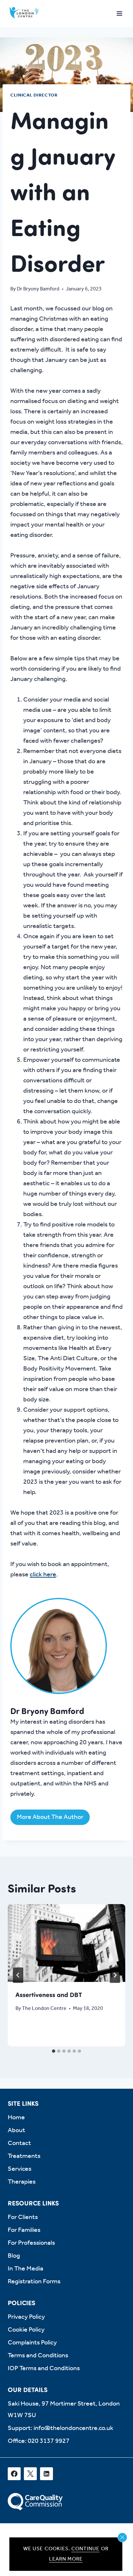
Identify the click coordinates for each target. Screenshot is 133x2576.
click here (43, 1575)
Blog (14, 2256)
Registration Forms (34, 2282)
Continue (85, 2549)
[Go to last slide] (18, 1975)
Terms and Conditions (38, 2356)
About (16, 2131)
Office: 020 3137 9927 (39, 2441)
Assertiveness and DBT (49, 1994)
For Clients (23, 2217)
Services (20, 2169)
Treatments (24, 2156)
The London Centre (44, 2008)
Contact (19, 2143)
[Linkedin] (46, 2474)
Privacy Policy (26, 2317)
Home (16, 2118)
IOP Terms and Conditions (44, 2369)
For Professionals (31, 2243)
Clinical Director (34, 95)
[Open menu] (119, 13)
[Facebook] (14, 2474)
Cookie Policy (26, 2330)
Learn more (66, 2559)
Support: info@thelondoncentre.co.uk (61, 2428)
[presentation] (66, 1943)
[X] (30, 2474)
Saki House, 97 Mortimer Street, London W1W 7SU (64, 2410)
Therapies (22, 2182)
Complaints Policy (32, 2343)
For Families (24, 2230)
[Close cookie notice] (122, 2537)
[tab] (54, 2051)
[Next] (115, 1975)
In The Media (26, 2269)
